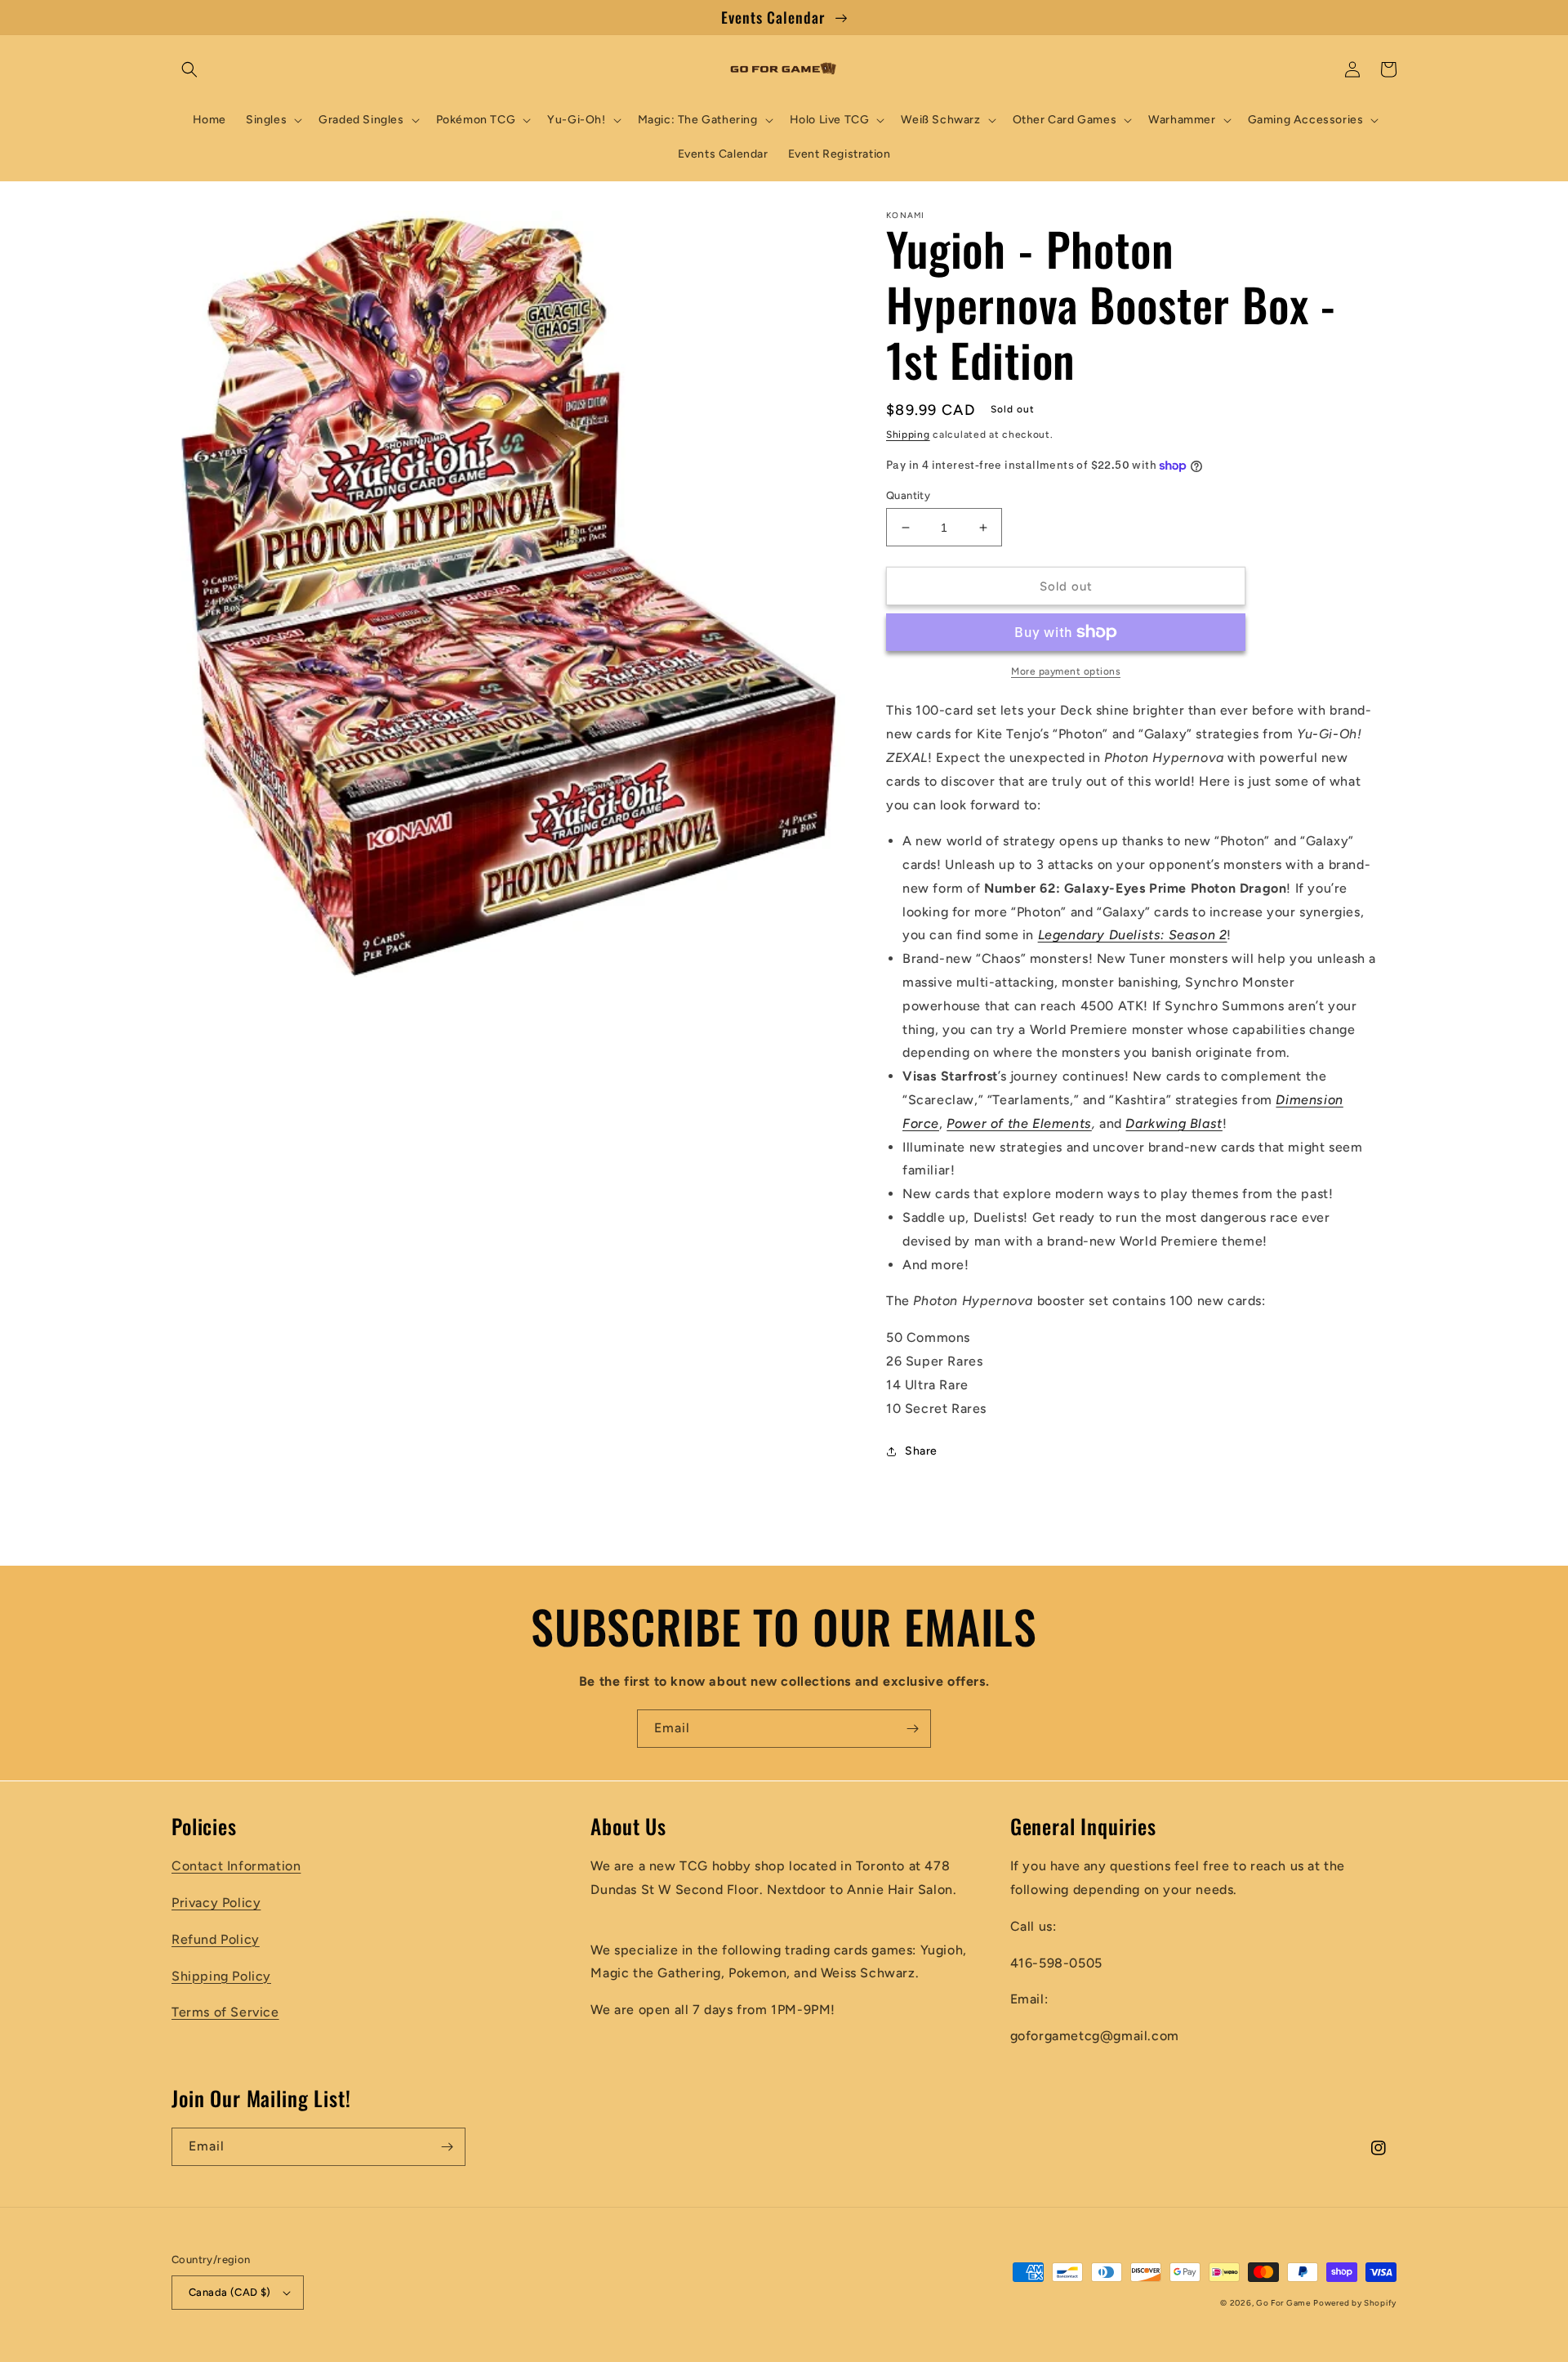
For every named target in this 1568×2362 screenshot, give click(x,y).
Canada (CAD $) (230, 2292)
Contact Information (236, 1866)
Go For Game (1283, 2303)
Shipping (908, 435)
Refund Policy (216, 1939)
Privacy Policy (216, 1903)
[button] (189, 69)
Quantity (908, 495)
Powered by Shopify (1355, 2303)
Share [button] (921, 1451)
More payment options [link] (1066, 671)
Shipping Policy (221, 1976)
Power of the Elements (1019, 1123)
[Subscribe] (912, 1729)
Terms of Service (225, 2012)
